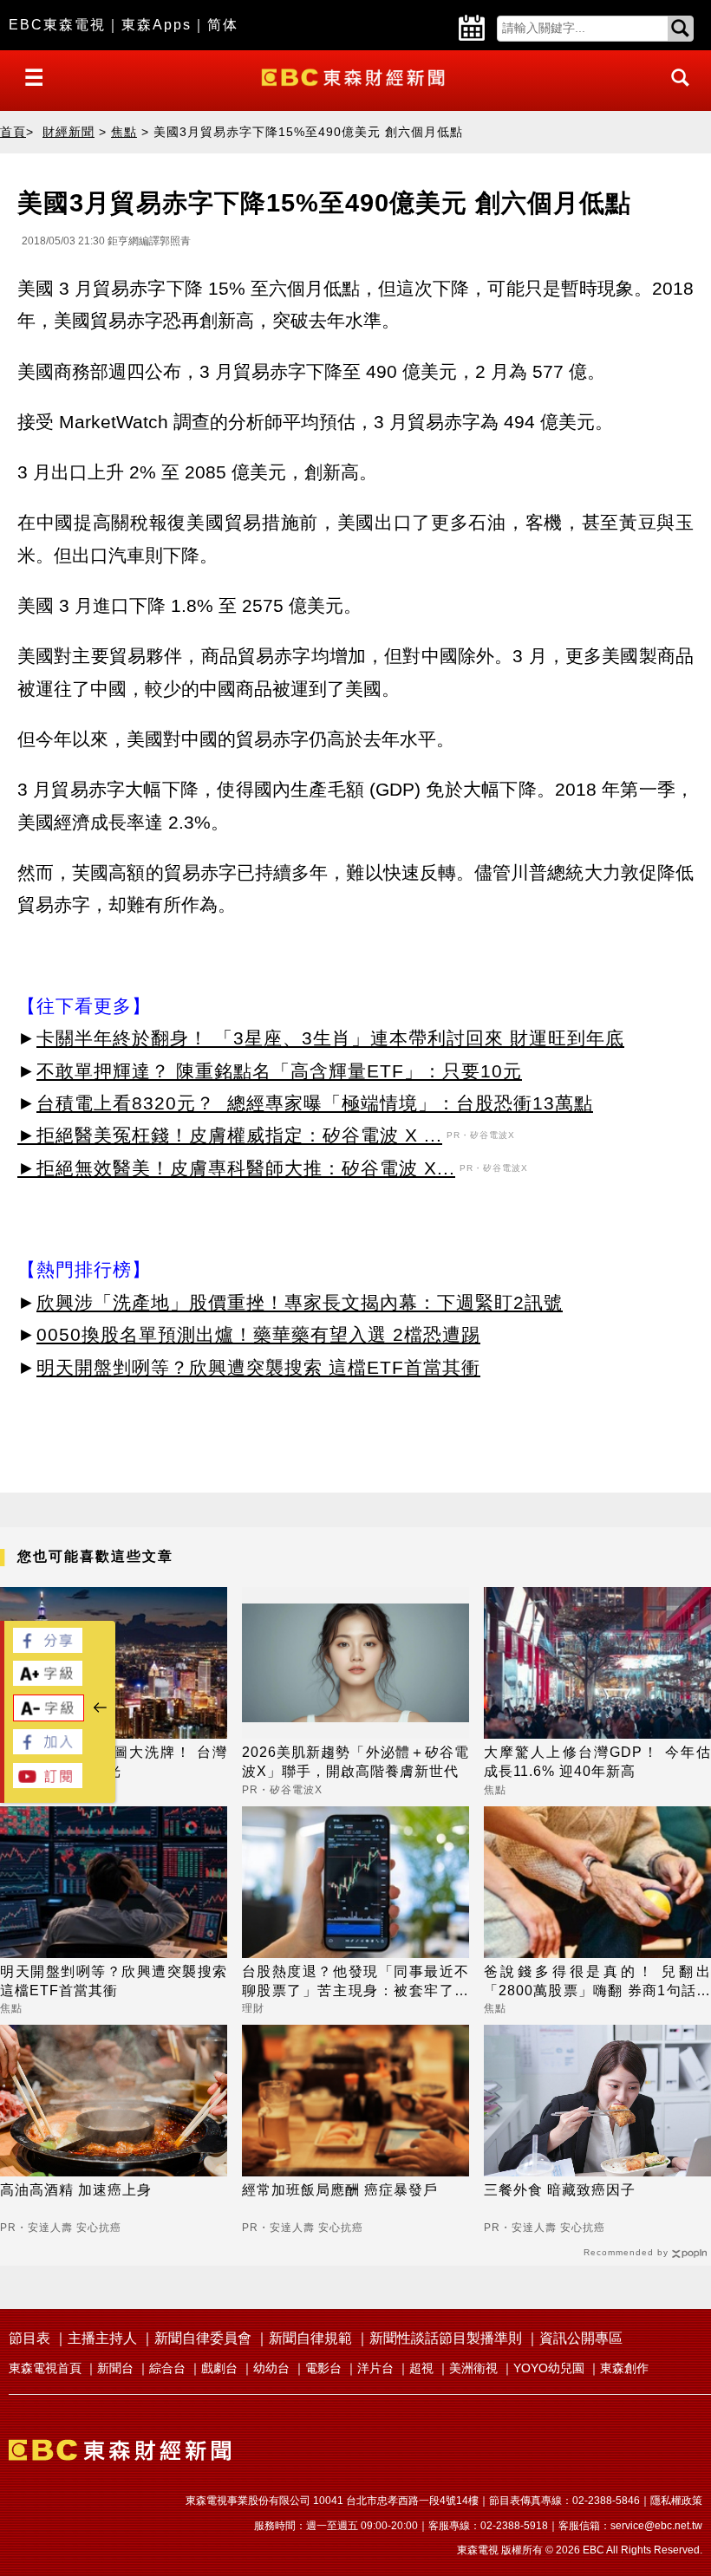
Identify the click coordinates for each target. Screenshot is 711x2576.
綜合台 (167, 2368)
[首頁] (355, 76)
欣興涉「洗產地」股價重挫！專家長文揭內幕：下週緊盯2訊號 (300, 1302)
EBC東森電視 (57, 25)
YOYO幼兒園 (549, 2368)
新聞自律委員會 (203, 2338)
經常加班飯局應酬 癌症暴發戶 (340, 2190)
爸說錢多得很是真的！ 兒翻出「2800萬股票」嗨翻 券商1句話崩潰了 (597, 1983)
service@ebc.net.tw (656, 2526)
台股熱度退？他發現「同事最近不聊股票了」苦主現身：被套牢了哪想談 (355, 1983)
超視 (421, 2368)
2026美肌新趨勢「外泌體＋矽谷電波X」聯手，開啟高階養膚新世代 (355, 1762)
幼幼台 (271, 2368)
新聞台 (115, 2368)
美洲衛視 (473, 2368)
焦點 (124, 132)
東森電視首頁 (45, 2368)
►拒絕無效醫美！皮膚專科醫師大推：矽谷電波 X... (236, 1168)
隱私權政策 (676, 2501)
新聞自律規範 (310, 2338)
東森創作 (624, 2368)
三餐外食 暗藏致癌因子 (560, 2190)
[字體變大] (48, 1681)
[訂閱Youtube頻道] (48, 1783)
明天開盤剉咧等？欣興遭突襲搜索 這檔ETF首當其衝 (258, 1367)
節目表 (29, 2338)
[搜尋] (675, 93)
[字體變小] (49, 1717)
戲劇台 (219, 2368)
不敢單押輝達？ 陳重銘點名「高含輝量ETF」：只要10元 (279, 1071)
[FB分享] (48, 1648)
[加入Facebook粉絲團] (48, 1750)
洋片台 (375, 2368)
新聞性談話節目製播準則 (446, 2338)
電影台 (323, 2368)
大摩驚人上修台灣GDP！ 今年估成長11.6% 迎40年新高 (597, 1762)
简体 (223, 25)
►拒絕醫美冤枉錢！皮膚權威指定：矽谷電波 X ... (230, 1135)
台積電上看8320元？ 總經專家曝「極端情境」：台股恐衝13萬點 (315, 1103)
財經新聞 (68, 132)
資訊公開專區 (581, 2338)
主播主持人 (102, 2338)
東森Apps (157, 25)
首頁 (13, 132)
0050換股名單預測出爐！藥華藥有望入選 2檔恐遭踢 (258, 1334)
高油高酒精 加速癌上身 (76, 2190)
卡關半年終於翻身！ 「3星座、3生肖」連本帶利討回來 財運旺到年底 (330, 1038)
